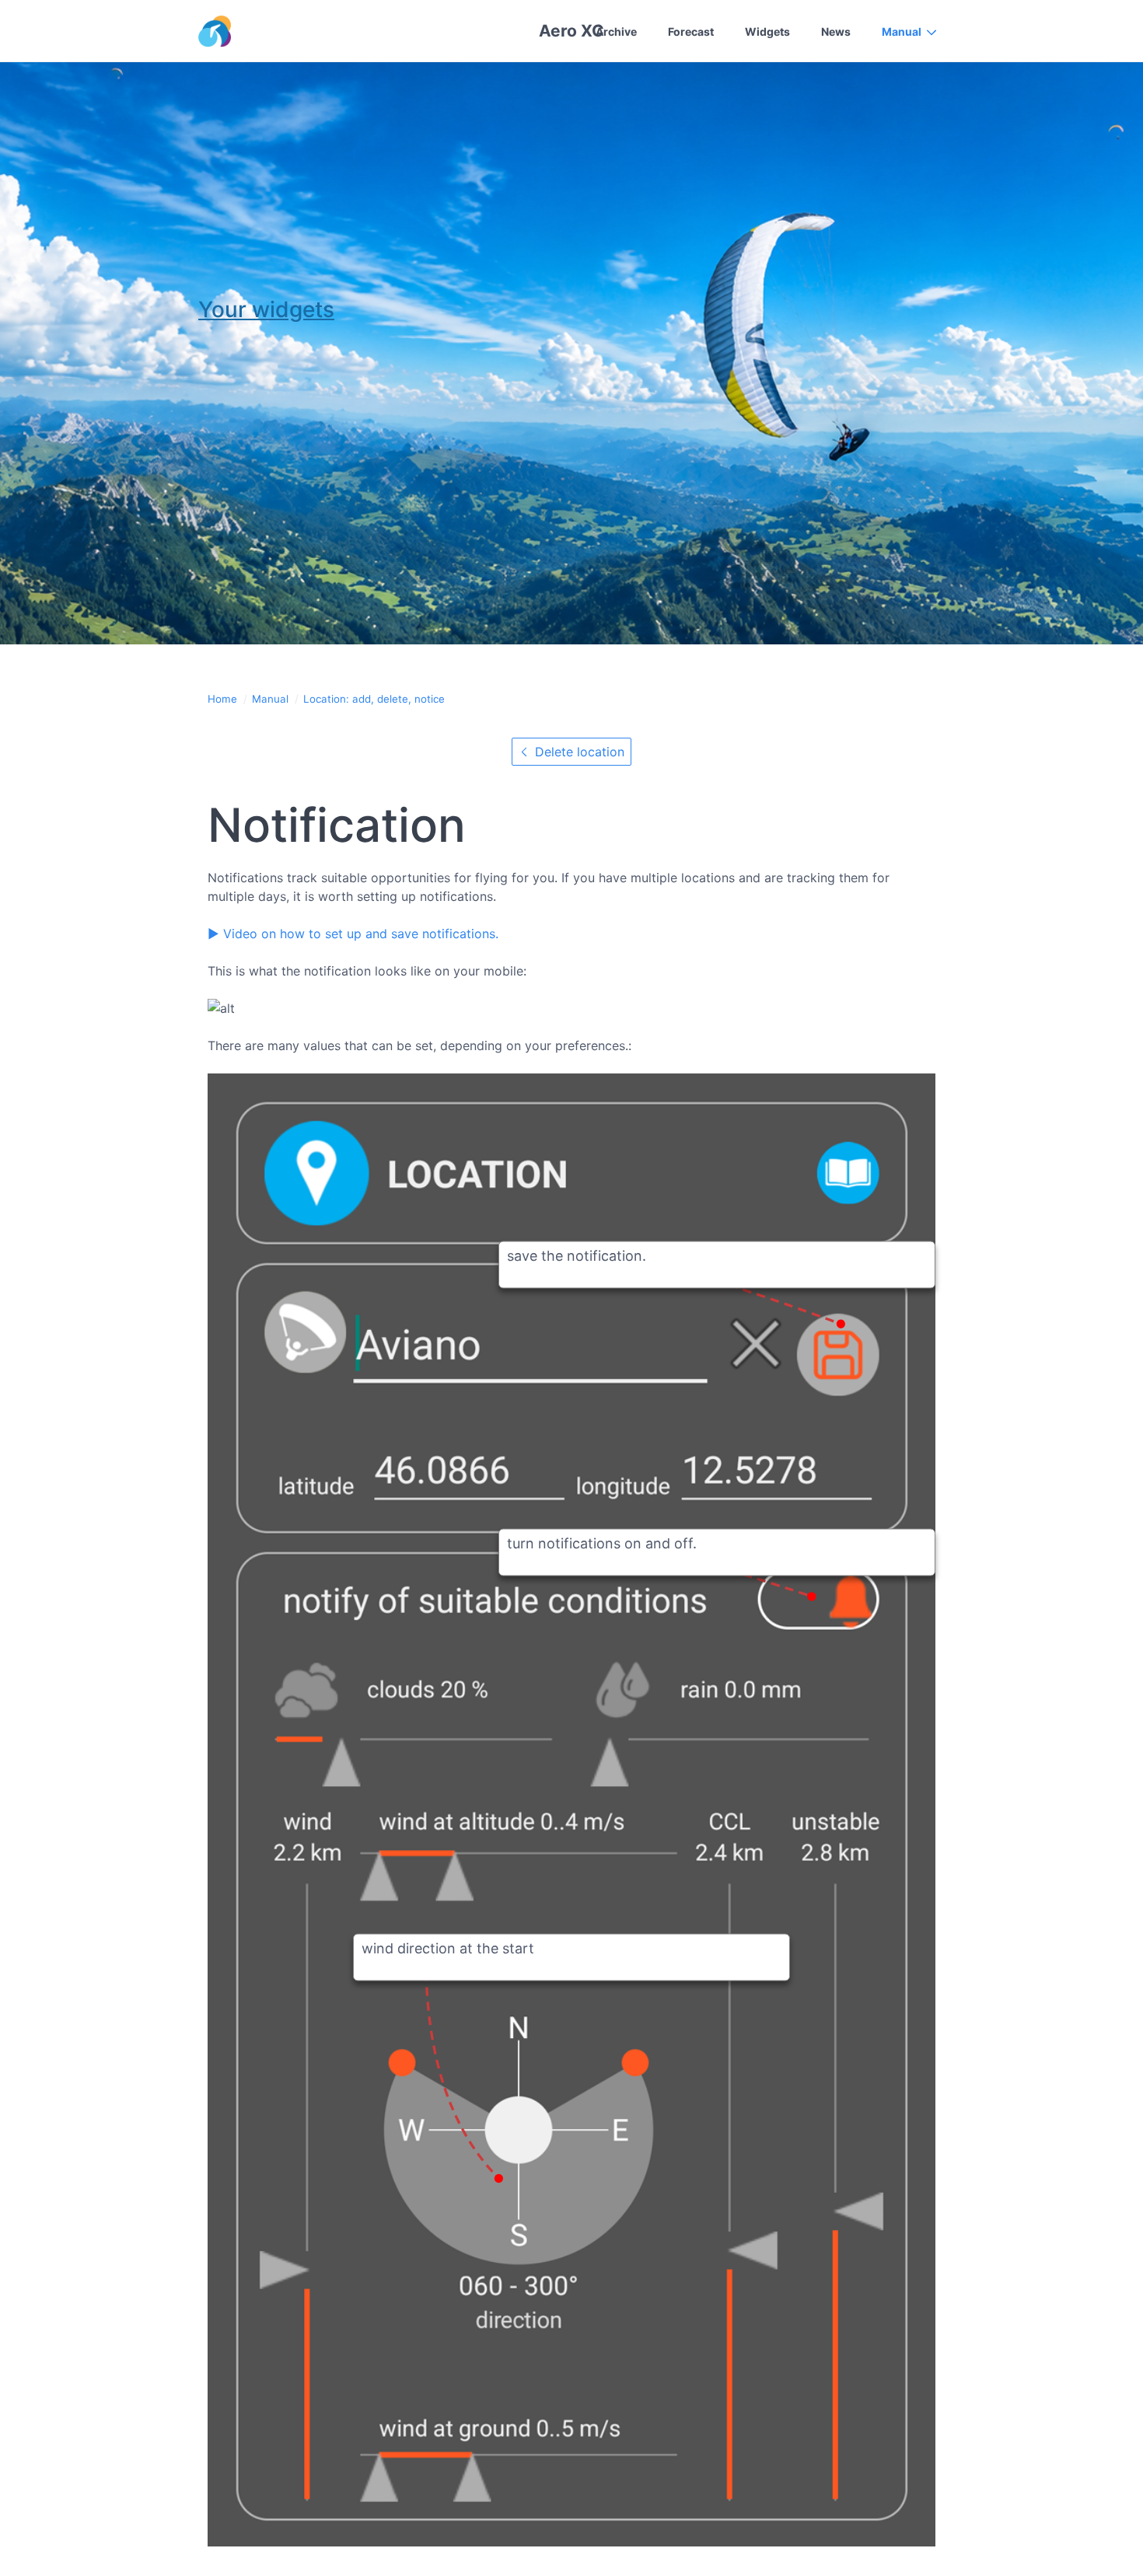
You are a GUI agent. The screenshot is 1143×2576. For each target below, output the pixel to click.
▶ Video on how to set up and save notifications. (353, 934)
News (836, 31)
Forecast (691, 31)
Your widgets (266, 309)
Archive (616, 31)
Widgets (767, 31)
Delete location (578, 752)
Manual (902, 31)
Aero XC (571, 31)
